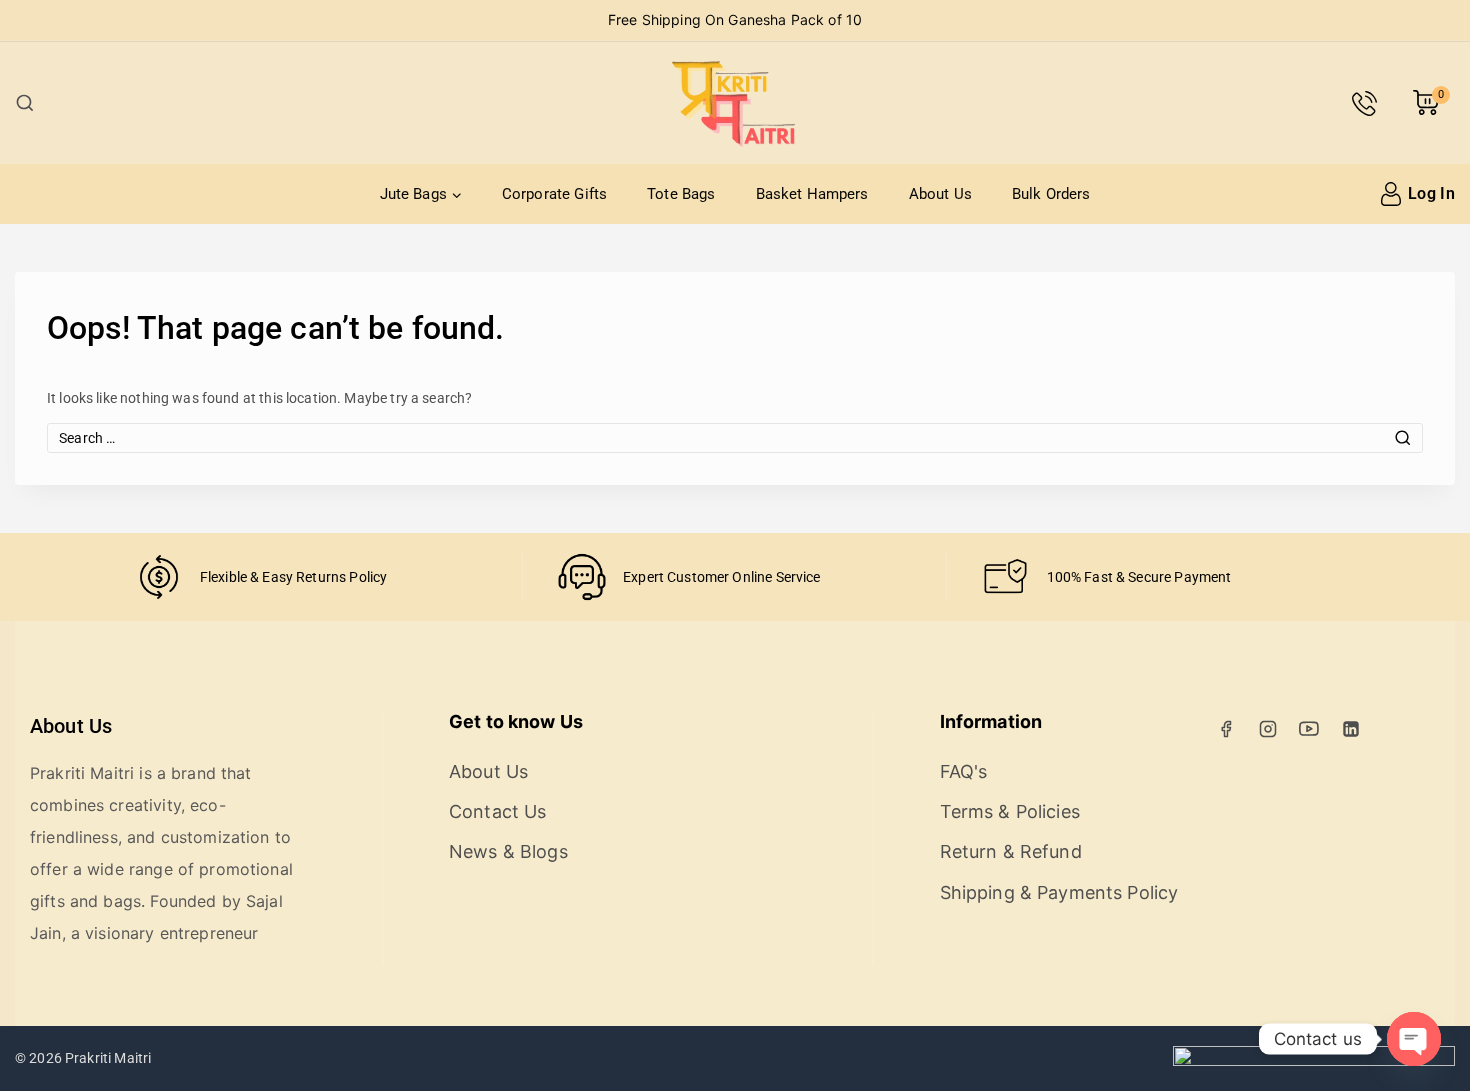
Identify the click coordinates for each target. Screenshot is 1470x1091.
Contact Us (498, 811)
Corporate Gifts (554, 194)
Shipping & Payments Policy (1059, 892)
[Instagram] (1268, 729)
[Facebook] (1226, 729)
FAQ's (964, 771)
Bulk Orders (1051, 194)
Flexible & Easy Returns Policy (294, 577)
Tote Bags (681, 194)
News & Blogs (508, 851)
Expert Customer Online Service (722, 577)
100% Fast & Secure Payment (1139, 577)
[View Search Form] (25, 103)
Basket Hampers (812, 194)
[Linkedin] (1351, 729)
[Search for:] (735, 438)
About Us (940, 194)
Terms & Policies (1010, 811)
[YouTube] (1309, 729)
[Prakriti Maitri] (735, 103)
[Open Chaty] (1414, 1039)
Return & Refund (1011, 851)
